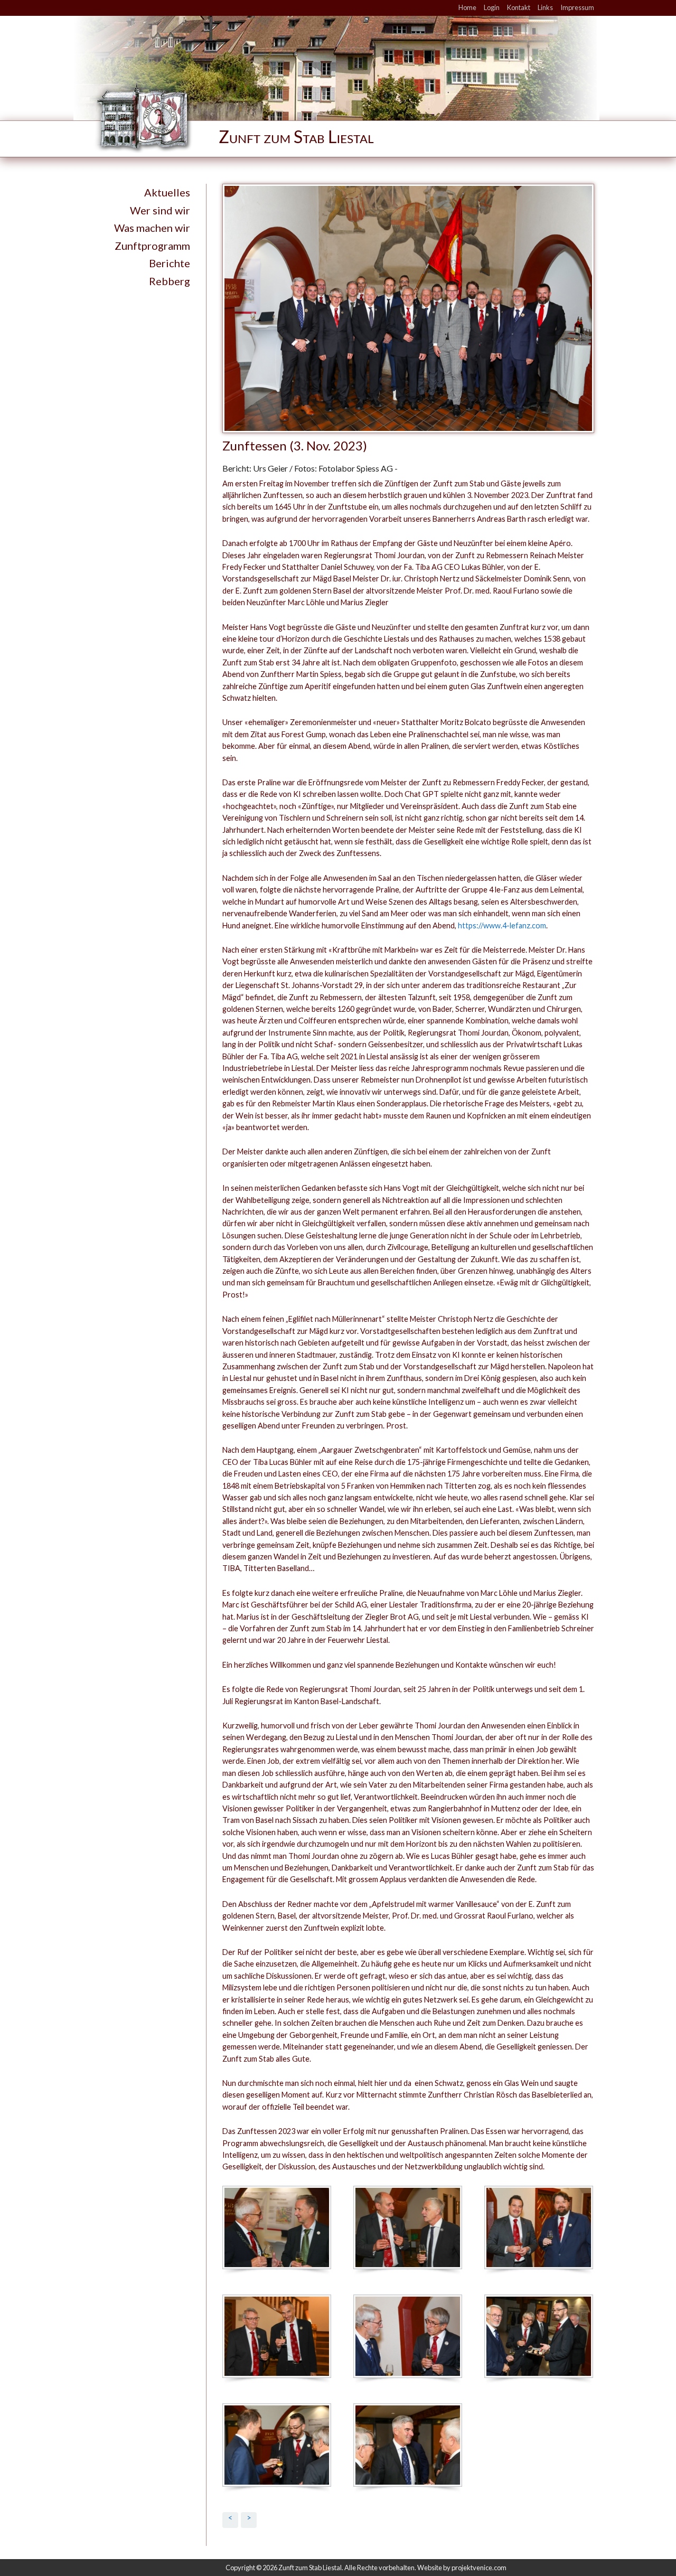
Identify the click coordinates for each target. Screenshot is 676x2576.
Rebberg (170, 281)
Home (467, 7)
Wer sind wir (160, 210)
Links (545, 7)
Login (492, 7)
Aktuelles (167, 192)
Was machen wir (152, 228)
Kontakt (519, 7)
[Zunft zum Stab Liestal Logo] (259, 117)
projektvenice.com (479, 2568)
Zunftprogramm (152, 246)
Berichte (170, 263)
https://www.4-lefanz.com (502, 925)
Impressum (577, 7)
